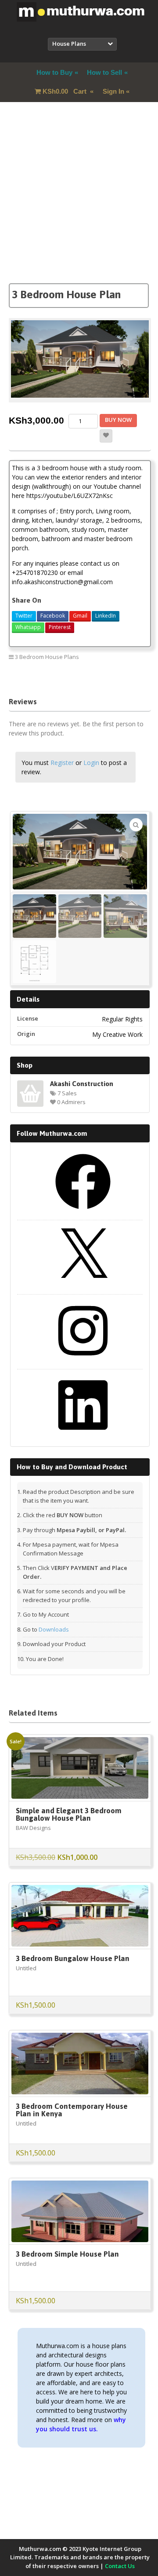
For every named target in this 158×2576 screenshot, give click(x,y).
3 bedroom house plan (114, 676)
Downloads (54, 1629)
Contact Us (120, 2566)
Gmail (80, 616)
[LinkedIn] (83, 1436)
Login (91, 763)
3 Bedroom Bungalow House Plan (73, 1958)
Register (62, 763)
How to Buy (54, 72)
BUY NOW (118, 420)
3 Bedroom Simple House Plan (67, 2254)
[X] (83, 1287)
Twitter (24, 616)
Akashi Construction (82, 1083)
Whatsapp (28, 627)
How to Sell (104, 72)
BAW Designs (33, 1828)
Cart (65, 91)
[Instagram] (83, 1361)
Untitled (26, 1968)
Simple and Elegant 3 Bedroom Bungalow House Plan (69, 1814)
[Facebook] (83, 1212)
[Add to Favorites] (106, 436)
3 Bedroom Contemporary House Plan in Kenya (72, 2110)
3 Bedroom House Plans (47, 657)
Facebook (53, 616)
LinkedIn (106, 616)
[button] (136, 825)
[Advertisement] (79, 204)
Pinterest (60, 627)
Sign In (113, 91)
